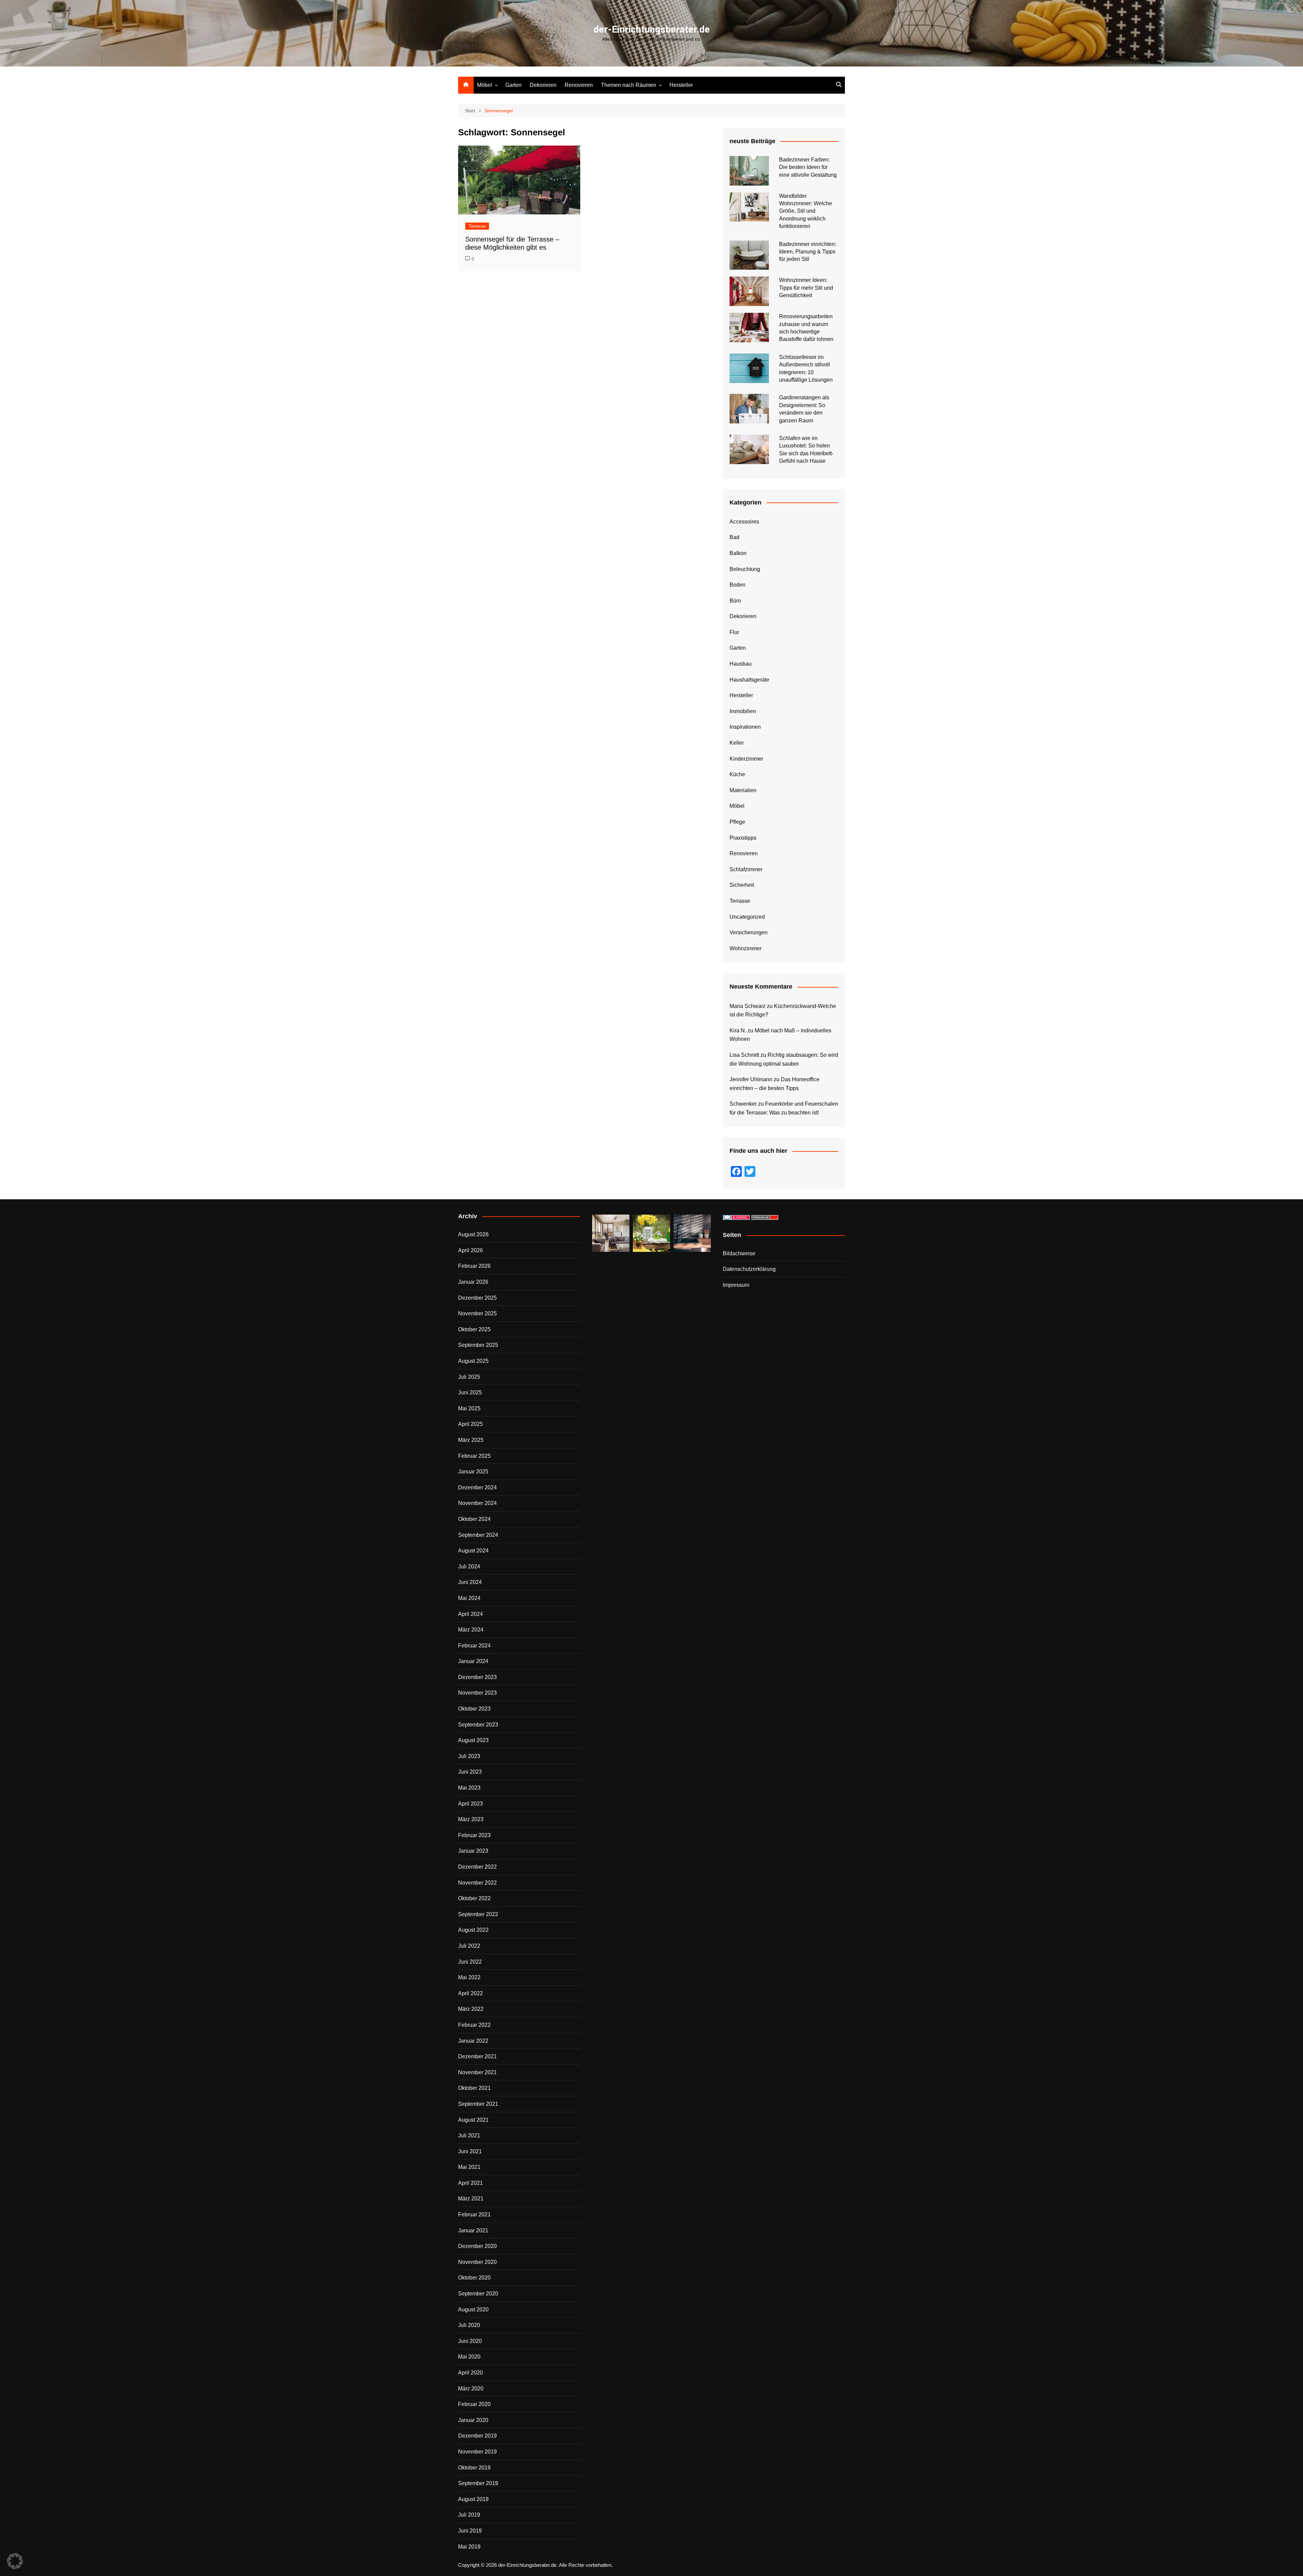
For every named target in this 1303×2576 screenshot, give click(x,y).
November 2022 (477, 1883)
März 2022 (471, 2009)
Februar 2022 (474, 2025)
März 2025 (471, 1440)
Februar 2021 (474, 2215)
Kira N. (738, 1031)
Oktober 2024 (474, 1519)
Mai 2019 (469, 2547)
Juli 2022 (469, 1946)
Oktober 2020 (474, 2278)
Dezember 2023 (477, 1677)
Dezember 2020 (477, 2246)
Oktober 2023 (474, 1709)
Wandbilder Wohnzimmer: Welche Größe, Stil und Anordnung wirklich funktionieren (806, 211)
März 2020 (471, 2389)
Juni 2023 (470, 1772)
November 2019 (477, 2452)
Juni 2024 (470, 1582)
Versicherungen (749, 932)
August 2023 (473, 1740)
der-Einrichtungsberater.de (652, 29)
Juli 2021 (469, 2135)
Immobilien (743, 711)
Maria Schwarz (748, 1006)
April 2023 (470, 1804)
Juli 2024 (469, 1567)
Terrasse (477, 226)
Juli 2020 (469, 2325)
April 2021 (470, 2183)
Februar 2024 (474, 1646)
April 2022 (470, 1993)
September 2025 (478, 1345)
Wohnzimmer (745, 948)
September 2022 (478, 1914)
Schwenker (743, 1104)
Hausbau (741, 664)
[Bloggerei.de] (736, 1217)
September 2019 (478, 2483)
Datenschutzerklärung (749, 1269)
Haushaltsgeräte (749, 680)
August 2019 (473, 2499)
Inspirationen (745, 727)
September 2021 (478, 2104)
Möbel (485, 85)
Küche (737, 774)
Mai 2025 (469, 1408)
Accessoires (744, 522)
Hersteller (681, 85)
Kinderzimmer (746, 759)
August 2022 (473, 1930)
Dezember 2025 (477, 1298)
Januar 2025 (473, 1472)
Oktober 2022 (474, 1898)
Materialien (743, 790)
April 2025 (470, 1424)
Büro (735, 601)
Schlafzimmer (746, 869)
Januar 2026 (473, 1282)
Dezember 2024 (477, 1487)
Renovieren (579, 85)
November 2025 (477, 1313)
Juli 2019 (469, 2515)
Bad (734, 537)
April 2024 (470, 1614)
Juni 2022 (470, 1962)
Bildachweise (739, 1253)
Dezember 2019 (477, 2436)
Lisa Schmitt (744, 1055)
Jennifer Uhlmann (751, 1079)
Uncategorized (747, 917)
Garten (513, 85)
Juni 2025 (470, 1392)
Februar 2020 (474, 2404)
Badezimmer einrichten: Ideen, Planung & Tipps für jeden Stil (808, 252)
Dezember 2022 (477, 1867)
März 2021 (471, 2199)
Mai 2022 (469, 1977)
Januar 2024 (473, 1661)
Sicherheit (742, 885)
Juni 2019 (470, 2531)
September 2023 (478, 1725)
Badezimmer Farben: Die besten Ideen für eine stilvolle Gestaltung (808, 167)
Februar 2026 (474, 1266)
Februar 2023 (474, 1835)
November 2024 (477, 1503)
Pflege (737, 822)
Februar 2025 (474, 1456)
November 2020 (477, 2262)
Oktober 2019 (474, 2468)
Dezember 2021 (477, 2056)
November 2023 (477, 1693)
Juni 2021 (470, 2151)
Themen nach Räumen (629, 85)
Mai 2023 (469, 1788)
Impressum (736, 1285)
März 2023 (471, 1819)
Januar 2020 (473, 2420)
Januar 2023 (473, 1851)
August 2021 (473, 2120)
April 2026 (470, 1250)
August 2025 (473, 1361)
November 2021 (477, 2072)
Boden (738, 585)
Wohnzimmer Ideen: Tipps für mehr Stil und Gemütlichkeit (806, 288)
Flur (734, 632)
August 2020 (473, 2310)
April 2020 (470, 2373)
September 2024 (478, 1535)
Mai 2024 (469, 1598)
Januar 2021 (473, 2230)
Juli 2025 (469, 1377)
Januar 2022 (473, 2041)
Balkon (738, 553)
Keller (737, 743)
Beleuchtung (745, 569)
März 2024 (471, 1630)
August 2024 (473, 1551)
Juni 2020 (470, 2341)
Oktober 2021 (474, 2088)
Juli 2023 (469, 1756)
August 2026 (473, 1234)
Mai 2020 (469, 2357)
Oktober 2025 (474, 1329)
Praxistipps (743, 838)
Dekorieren (543, 85)
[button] (15, 2561)
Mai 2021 (469, 2167)
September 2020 (478, 2294)
